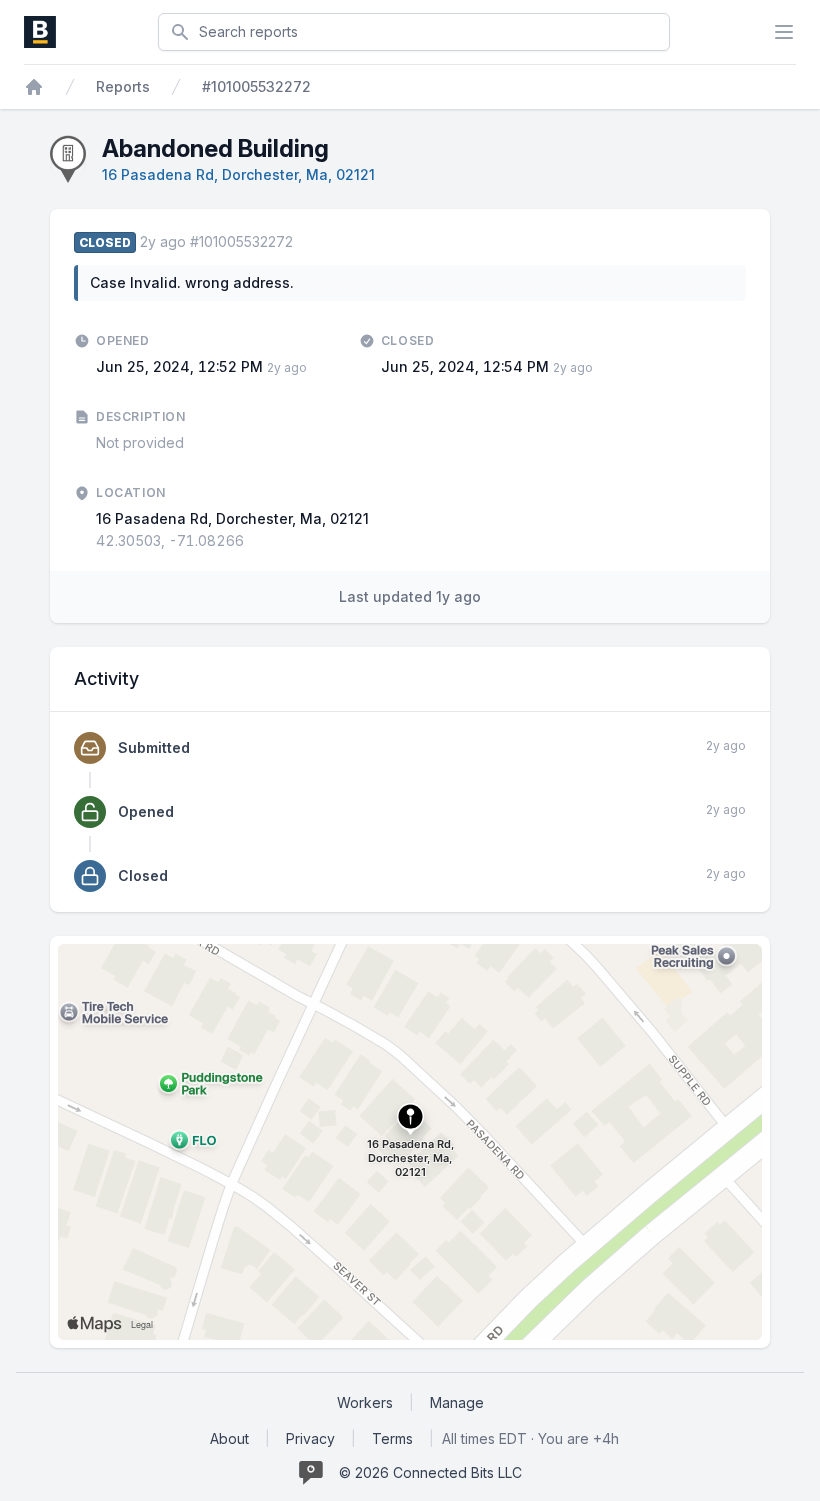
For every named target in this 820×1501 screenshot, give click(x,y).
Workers (365, 1402)
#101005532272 (256, 86)
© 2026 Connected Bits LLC (430, 1472)
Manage (457, 1402)
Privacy (310, 1438)
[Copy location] (254, 541)
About (229, 1438)
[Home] (34, 87)
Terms (392, 1438)
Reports (123, 86)
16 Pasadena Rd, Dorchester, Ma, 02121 (238, 174)
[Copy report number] (303, 242)
